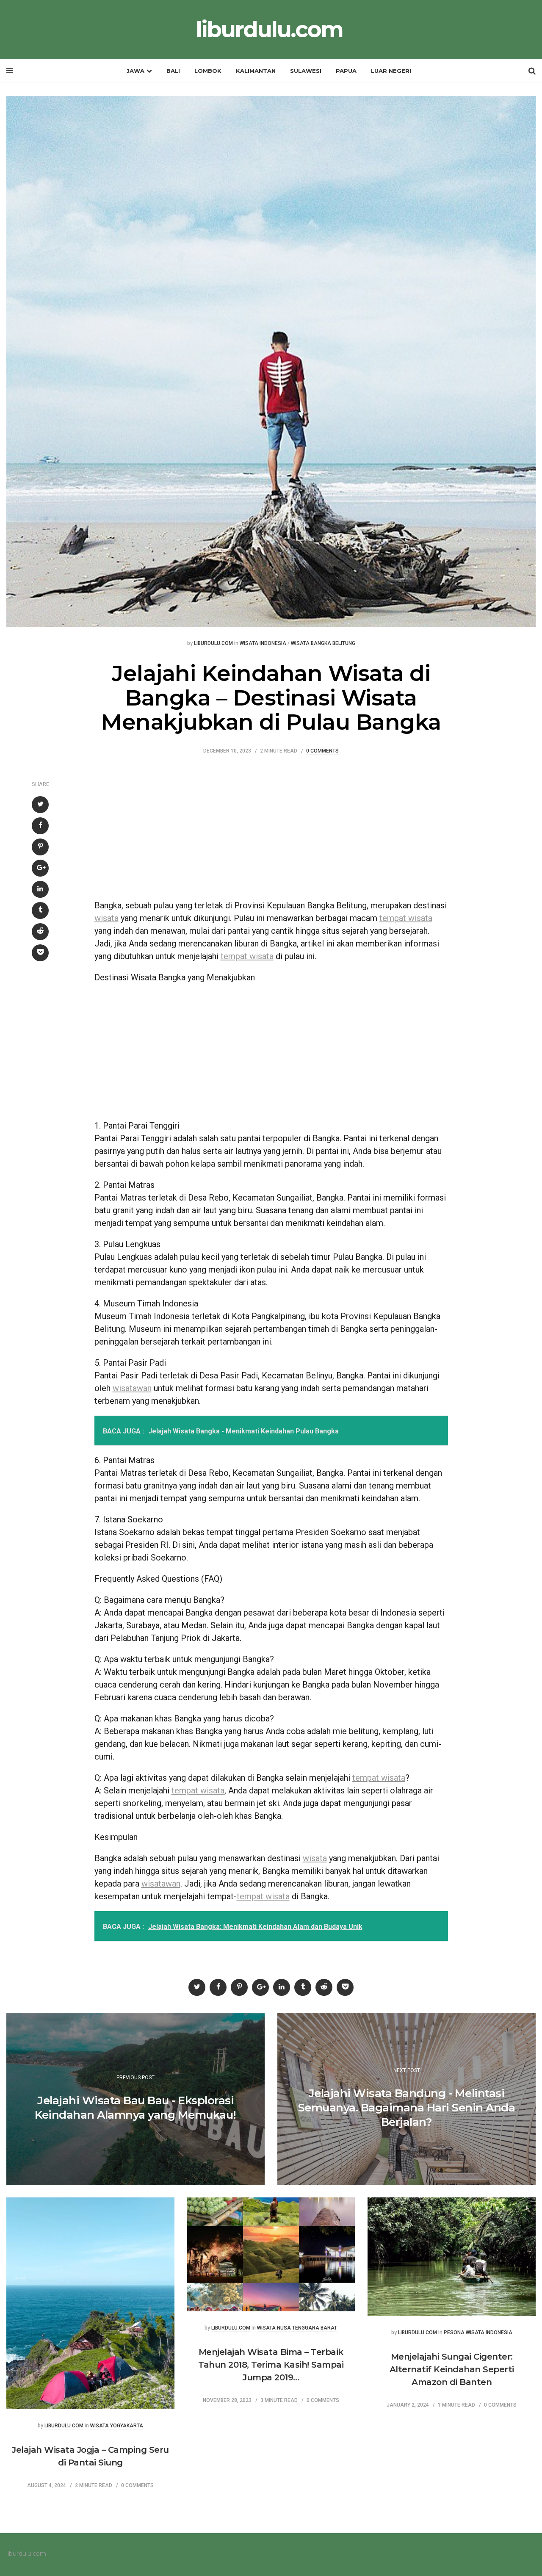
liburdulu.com (269, 30)
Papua (346, 71)
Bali (173, 71)
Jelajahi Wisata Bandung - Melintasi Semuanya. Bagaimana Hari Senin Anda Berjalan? (407, 2108)
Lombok (208, 71)
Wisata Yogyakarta (117, 2426)
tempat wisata (406, 918)
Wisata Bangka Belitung (323, 643)
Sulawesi (306, 71)
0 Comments (322, 751)
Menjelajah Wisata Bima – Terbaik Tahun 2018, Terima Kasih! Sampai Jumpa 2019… (271, 2365)
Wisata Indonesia (263, 643)
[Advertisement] (271, 831)
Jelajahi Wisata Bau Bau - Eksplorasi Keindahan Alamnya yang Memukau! (135, 2108)
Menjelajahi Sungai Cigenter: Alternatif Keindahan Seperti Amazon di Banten (452, 2369)
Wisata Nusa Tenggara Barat (297, 2328)
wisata (106, 918)
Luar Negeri (391, 71)
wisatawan (132, 1388)
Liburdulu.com (213, 643)
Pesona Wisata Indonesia (478, 2333)
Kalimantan (256, 71)
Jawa (135, 71)
